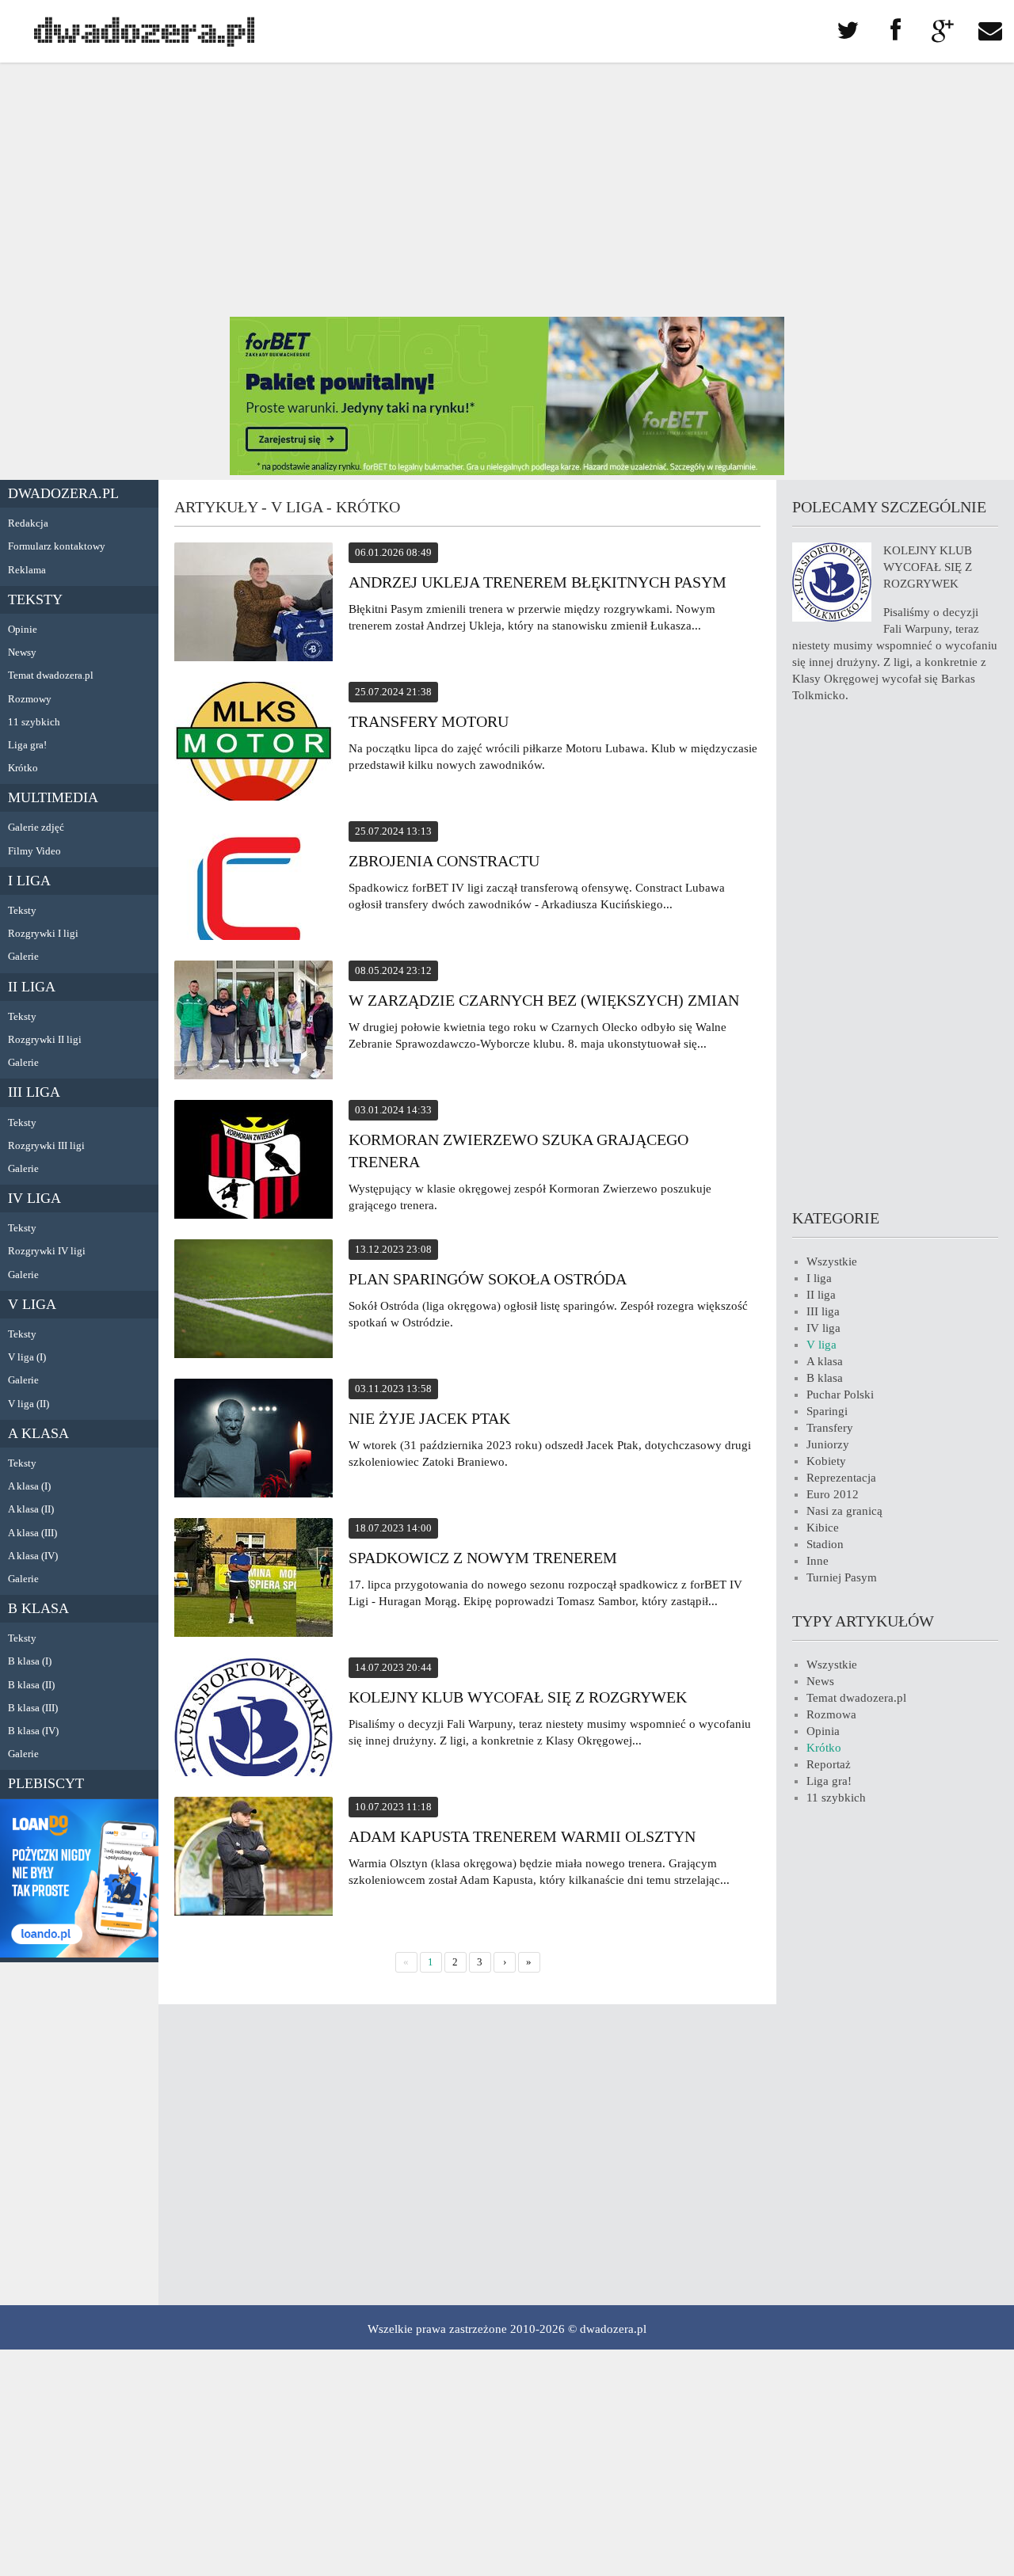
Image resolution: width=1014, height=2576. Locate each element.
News (820, 1681)
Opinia (823, 1731)
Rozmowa (831, 1714)
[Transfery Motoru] (253, 744)
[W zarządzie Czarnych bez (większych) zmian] (253, 1022)
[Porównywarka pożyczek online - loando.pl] (79, 1954)
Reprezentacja (841, 1478)
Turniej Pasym (842, 1577)
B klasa (38, 1608)
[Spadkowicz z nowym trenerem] (253, 1580)
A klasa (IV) (33, 1556)
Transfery (830, 1428)
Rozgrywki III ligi (46, 1145)
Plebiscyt (46, 1783)
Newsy (22, 652)
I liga (29, 881)
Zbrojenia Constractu (444, 861)
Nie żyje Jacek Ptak (429, 1418)
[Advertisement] (507, 190)
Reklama (27, 570)
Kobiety (826, 1461)
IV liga (34, 1198)
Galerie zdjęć (36, 827)
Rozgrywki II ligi (45, 1039)
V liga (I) (27, 1357)
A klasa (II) (31, 1509)
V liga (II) (29, 1404)
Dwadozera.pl (63, 493)
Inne (818, 1561)
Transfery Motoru (429, 721)
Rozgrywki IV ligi (47, 1251)
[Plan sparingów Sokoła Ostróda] (253, 1301)
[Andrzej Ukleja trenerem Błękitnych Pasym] (253, 604)
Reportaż (829, 1764)
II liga (32, 987)
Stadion (825, 1544)
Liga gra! (27, 745)
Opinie (23, 629)
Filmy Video (34, 851)
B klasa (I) (30, 1661)
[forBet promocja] (507, 471)
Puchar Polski (840, 1395)
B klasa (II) (31, 1685)
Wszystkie (832, 1261)
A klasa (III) (32, 1533)
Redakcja (28, 523)
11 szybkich (34, 722)
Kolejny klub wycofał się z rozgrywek (518, 1697)
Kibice (823, 1528)
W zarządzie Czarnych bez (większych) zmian (544, 1000)
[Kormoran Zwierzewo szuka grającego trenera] (253, 1162)
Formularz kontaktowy (57, 546)
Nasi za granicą (844, 1511)
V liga (32, 1304)
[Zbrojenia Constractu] (253, 883)
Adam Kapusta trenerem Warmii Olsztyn (522, 1836)
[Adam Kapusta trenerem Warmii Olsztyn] (253, 1859)
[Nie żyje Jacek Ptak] (253, 1440)
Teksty (35, 599)
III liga (34, 1092)
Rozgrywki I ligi (43, 933)
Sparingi (827, 1411)
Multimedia (53, 797)
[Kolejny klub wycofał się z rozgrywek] (253, 1719)
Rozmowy (30, 699)
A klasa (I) (29, 1486)
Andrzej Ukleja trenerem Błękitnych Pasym (537, 582)
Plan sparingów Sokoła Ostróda (488, 1279)
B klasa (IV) (33, 1731)
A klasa (38, 1433)
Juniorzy (828, 1444)
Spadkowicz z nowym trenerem (483, 1558)
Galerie (23, 956)
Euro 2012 (833, 1494)
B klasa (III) (33, 1708)
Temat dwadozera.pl (51, 675)
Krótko (23, 768)
